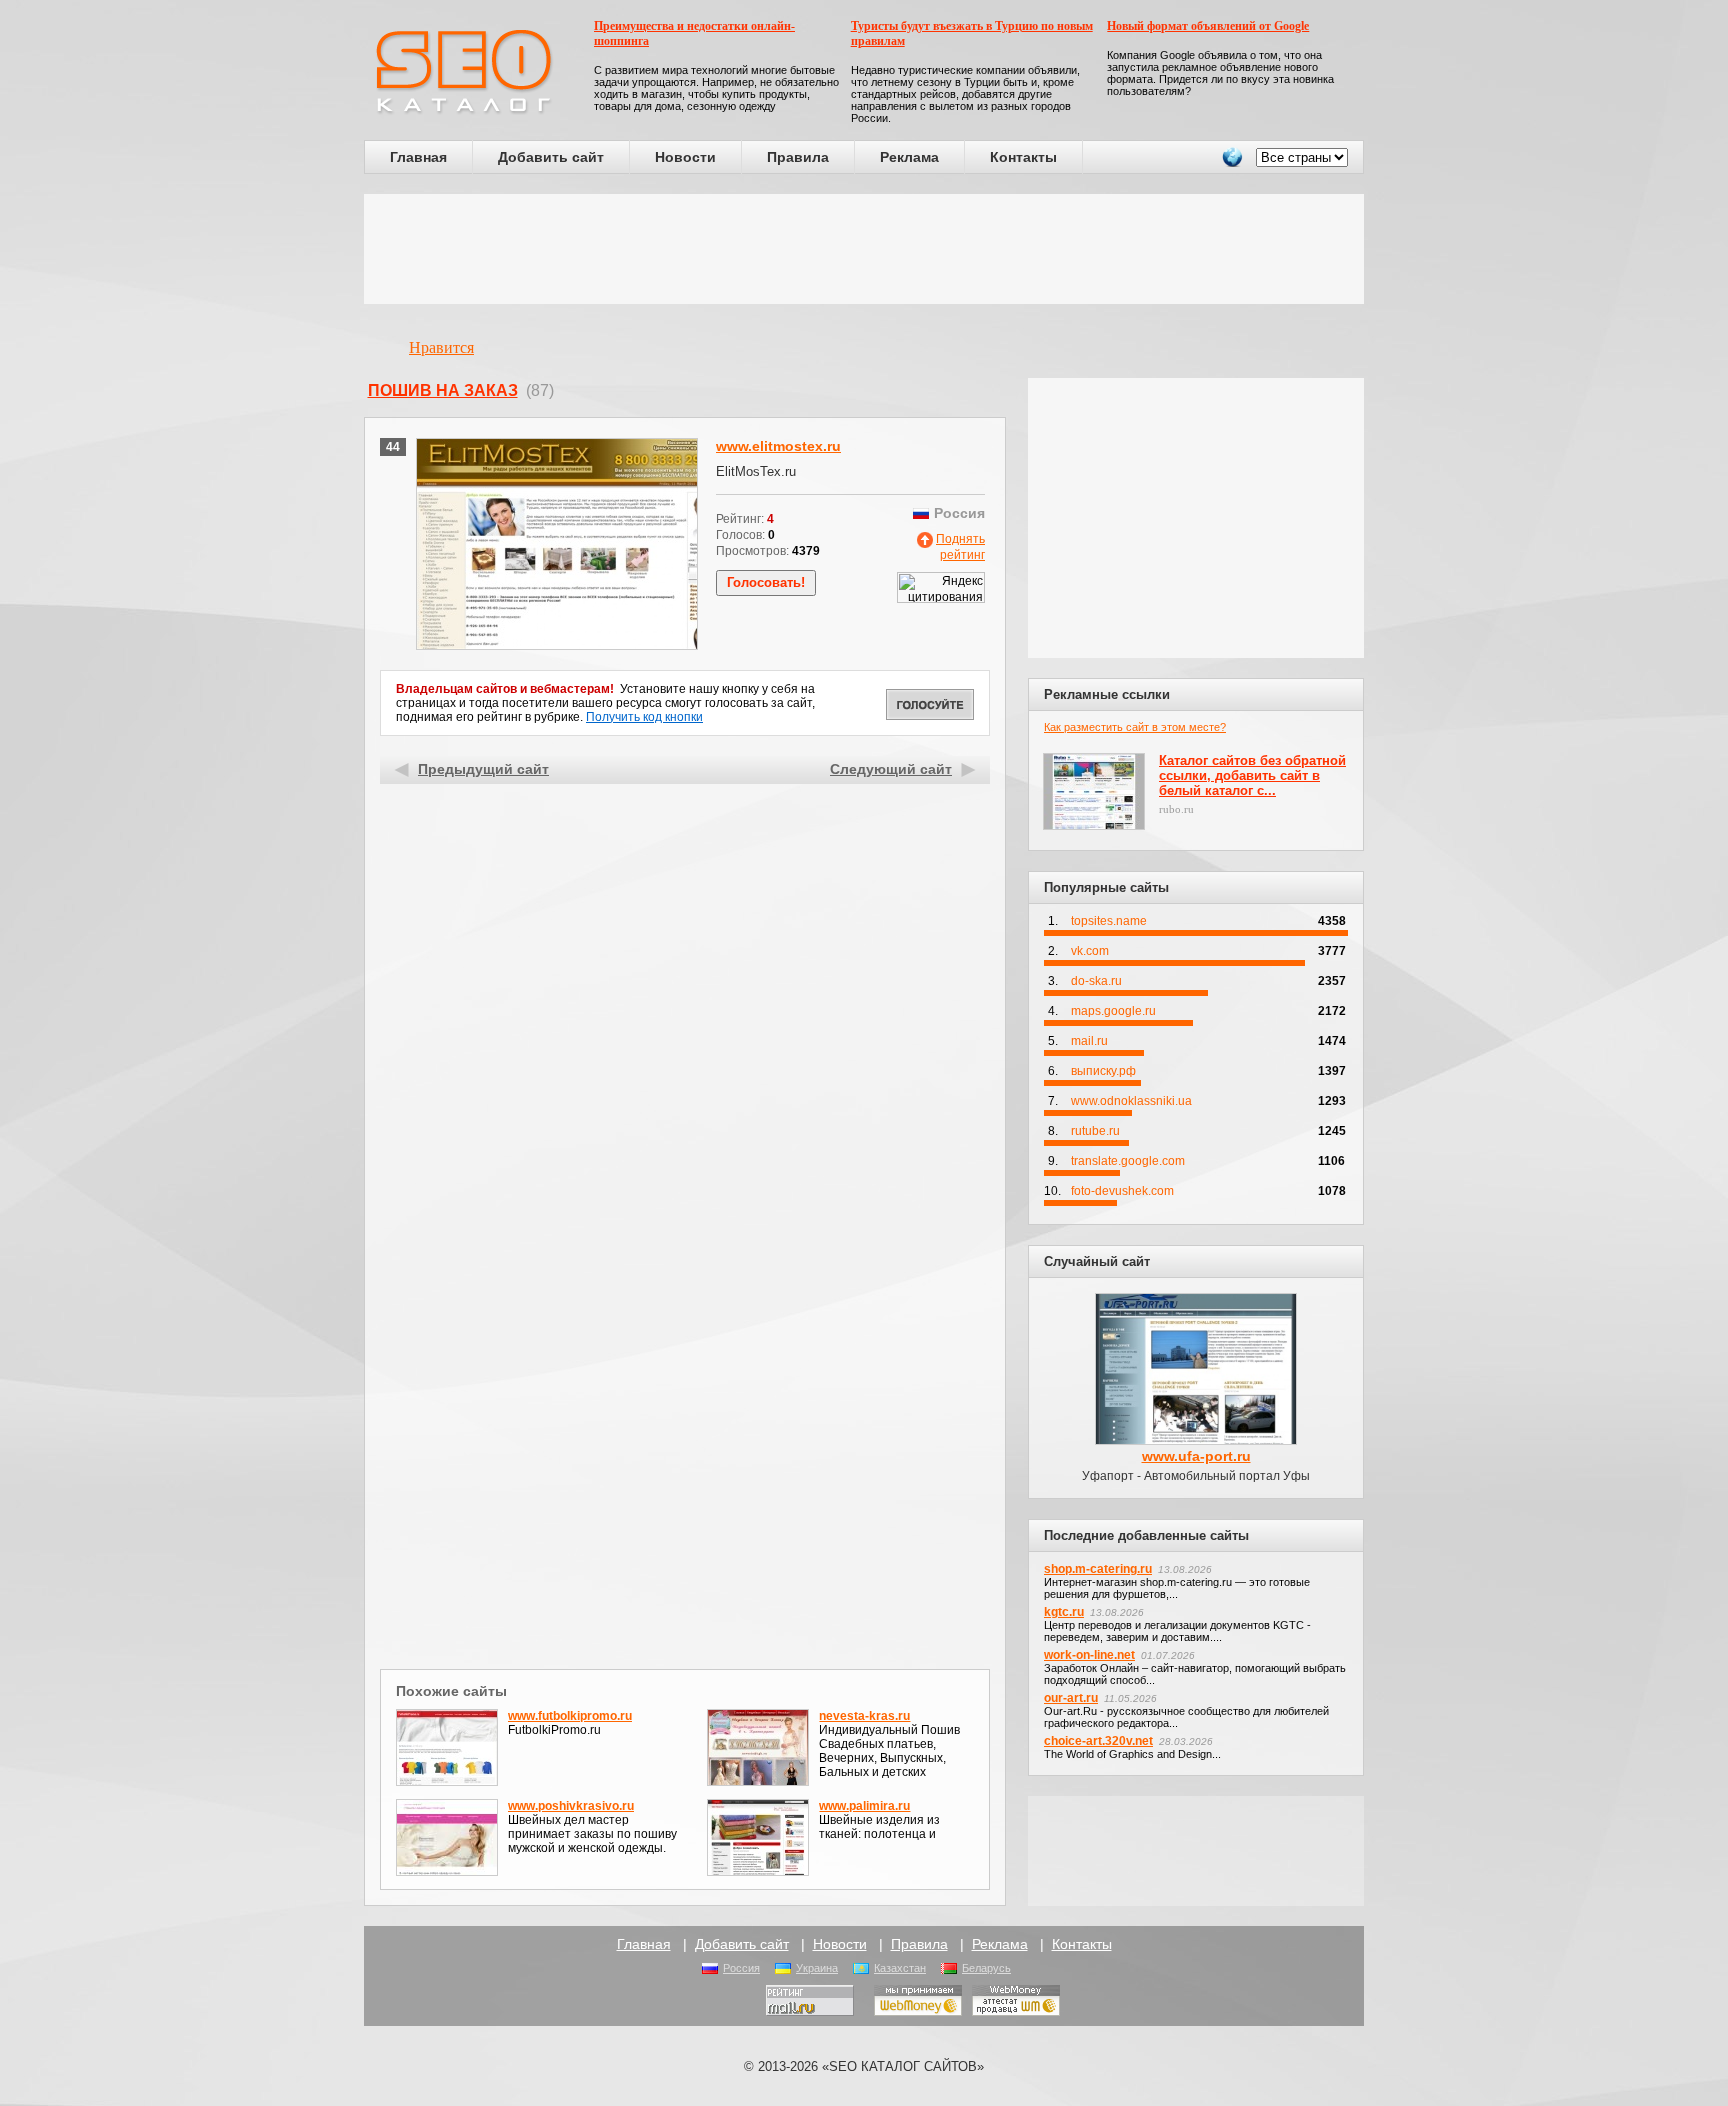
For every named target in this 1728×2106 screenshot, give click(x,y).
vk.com (1090, 951)
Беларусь (986, 1968)
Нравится (441, 347)
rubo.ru (1176, 809)
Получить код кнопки (644, 717)
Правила (798, 157)
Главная (418, 157)
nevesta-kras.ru (864, 1716)
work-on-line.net (1089, 1655)
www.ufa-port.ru (1196, 1456)
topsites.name (1109, 921)
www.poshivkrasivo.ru (571, 1806)
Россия (741, 1968)
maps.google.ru (1113, 1011)
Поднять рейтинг (960, 547)
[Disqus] (685, 1404)
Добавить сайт (551, 157)
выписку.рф (1103, 1071)
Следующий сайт (891, 769)
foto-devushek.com (1122, 1191)
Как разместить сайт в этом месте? (1135, 727)
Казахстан (900, 1968)
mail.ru (1089, 1041)
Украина (817, 1968)
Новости (685, 157)
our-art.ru (1071, 1698)
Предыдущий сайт (483, 769)
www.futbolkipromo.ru (570, 1716)
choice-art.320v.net (1098, 1741)
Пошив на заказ (443, 390)
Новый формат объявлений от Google (1208, 26)
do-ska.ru (1096, 981)
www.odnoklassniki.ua (1131, 1101)
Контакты (1023, 157)
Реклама (909, 157)
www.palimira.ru (864, 1806)
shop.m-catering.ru (1098, 1569)
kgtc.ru (1064, 1612)
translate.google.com (1128, 1161)
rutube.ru (1095, 1131)
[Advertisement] (864, 249)
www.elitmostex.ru (778, 446)
